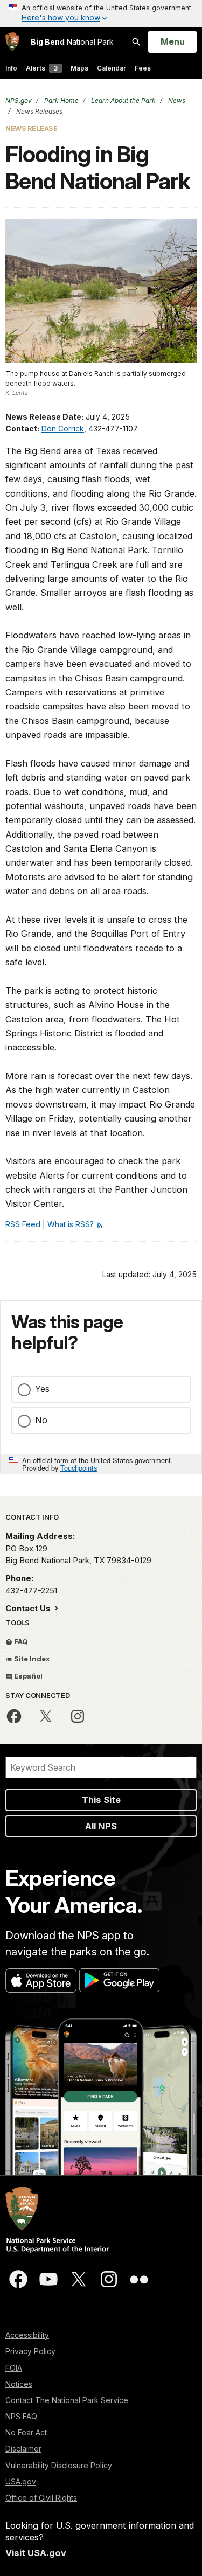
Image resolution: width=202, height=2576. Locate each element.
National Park (72, 42)
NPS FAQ (21, 2416)
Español (27, 1676)
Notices (19, 2384)
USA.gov (21, 2481)
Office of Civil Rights (41, 2498)
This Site (101, 1800)
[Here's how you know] (101, 13)
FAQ (20, 1641)
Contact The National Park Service (67, 2400)
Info (11, 68)
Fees (143, 68)
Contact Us (29, 1608)
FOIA (14, 2368)
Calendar (112, 68)
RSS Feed (23, 1224)
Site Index (31, 1659)
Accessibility (27, 2335)
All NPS (101, 1826)
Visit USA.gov (36, 2553)
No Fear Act (26, 2432)
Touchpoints (79, 1468)
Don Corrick (63, 429)
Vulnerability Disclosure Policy (59, 2465)
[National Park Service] (12, 42)
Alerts (42, 68)
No (41, 1420)
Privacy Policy (30, 2351)
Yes (42, 1389)
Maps (79, 68)
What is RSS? (72, 1224)
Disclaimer (23, 2449)
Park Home (61, 100)
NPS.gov (19, 100)
